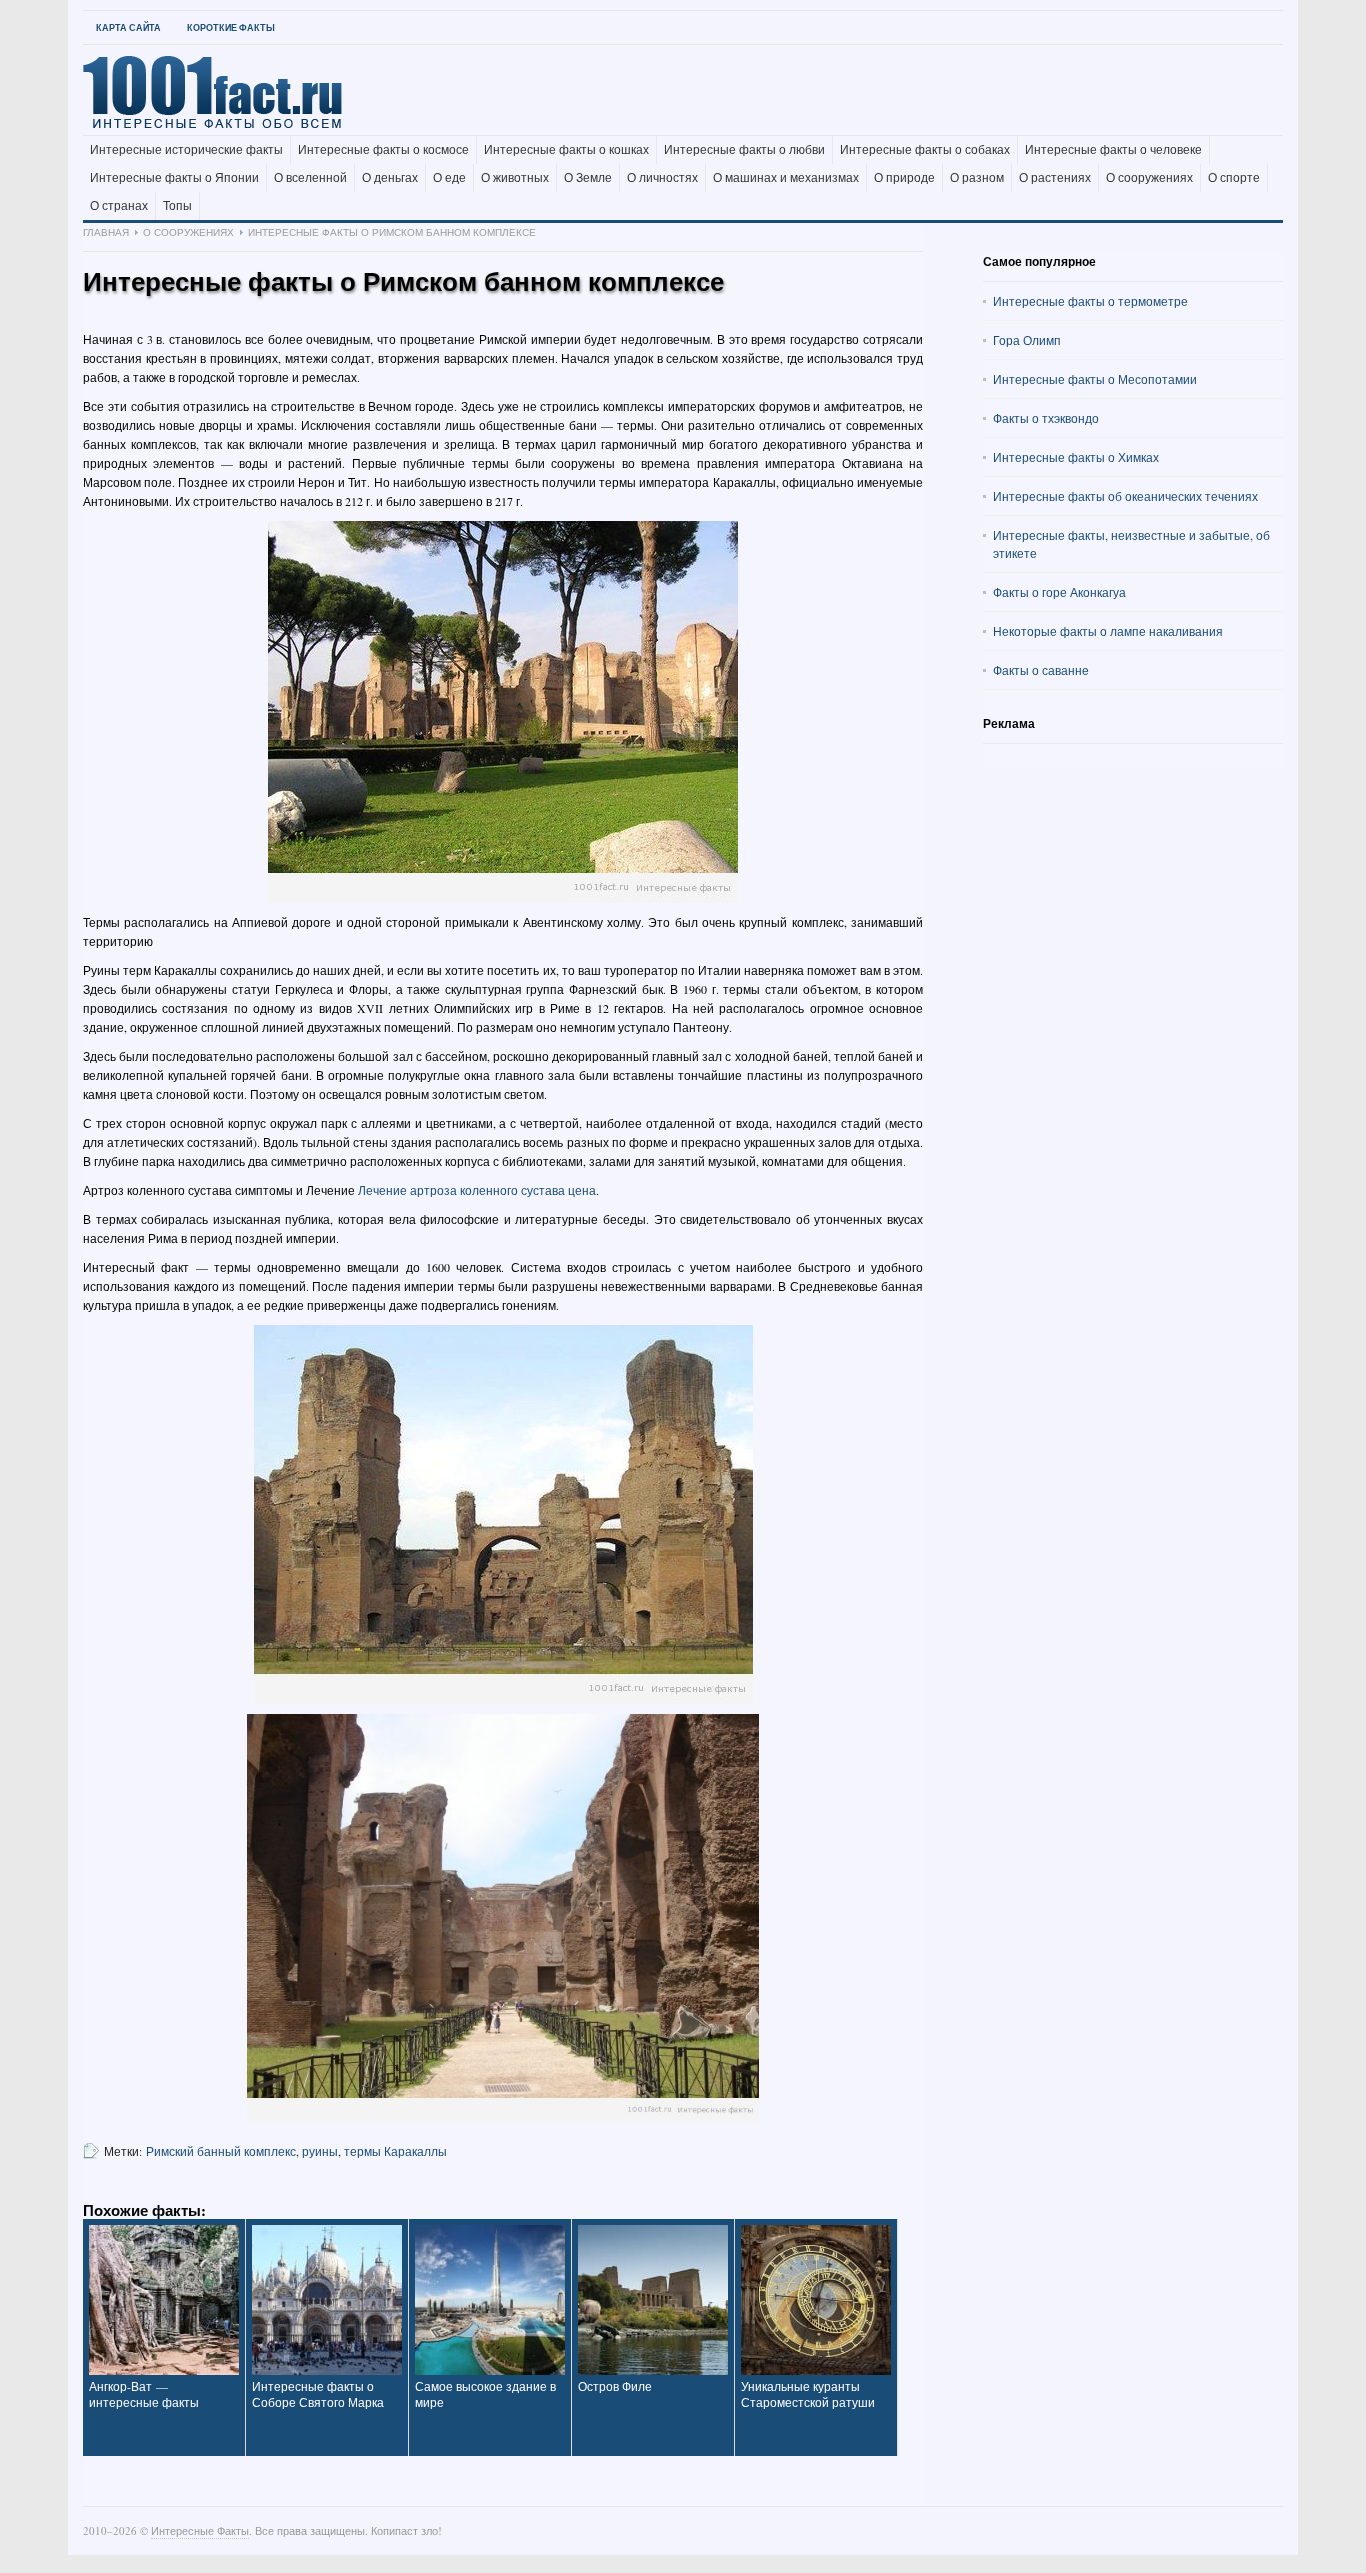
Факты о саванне (1041, 670)
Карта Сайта (128, 27)
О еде (449, 178)
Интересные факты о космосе (383, 150)
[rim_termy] (503, 1918)
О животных (515, 178)
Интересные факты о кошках (566, 150)
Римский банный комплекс (221, 2151)
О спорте (1234, 178)
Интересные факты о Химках (1076, 457)
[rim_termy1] (503, 1514)
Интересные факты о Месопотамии (1095, 379)
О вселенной (310, 178)
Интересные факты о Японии (174, 178)
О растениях (1055, 178)
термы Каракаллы (395, 2151)
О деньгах (390, 178)
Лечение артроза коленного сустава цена (477, 1190)
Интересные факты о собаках (925, 150)
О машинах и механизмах (786, 178)
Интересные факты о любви (744, 150)
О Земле (588, 178)
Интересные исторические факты (186, 150)
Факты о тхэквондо (1046, 418)
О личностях (662, 178)
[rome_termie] (503, 712)
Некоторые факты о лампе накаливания (1108, 631)
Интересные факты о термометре (1090, 301)
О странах (119, 206)
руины (320, 2151)
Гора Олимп (1027, 340)
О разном (977, 178)
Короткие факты (231, 27)
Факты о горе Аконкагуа (1059, 592)
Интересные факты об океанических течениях (1125, 496)
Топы (177, 206)
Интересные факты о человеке (1113, 150)
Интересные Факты (200, 2530)
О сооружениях (1149, 178)
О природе (904, 178)
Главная (106, 232)
